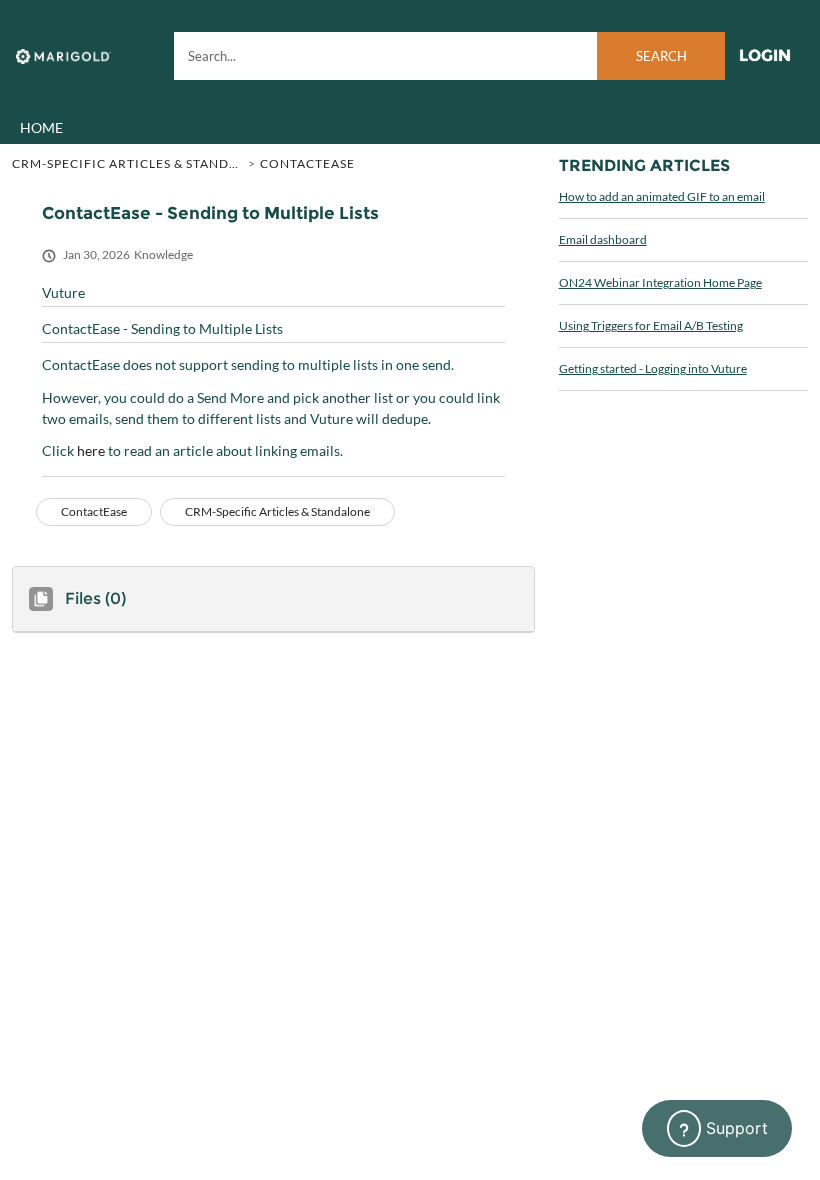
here (91, 450)
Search (661, 56)
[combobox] (450, 56)
